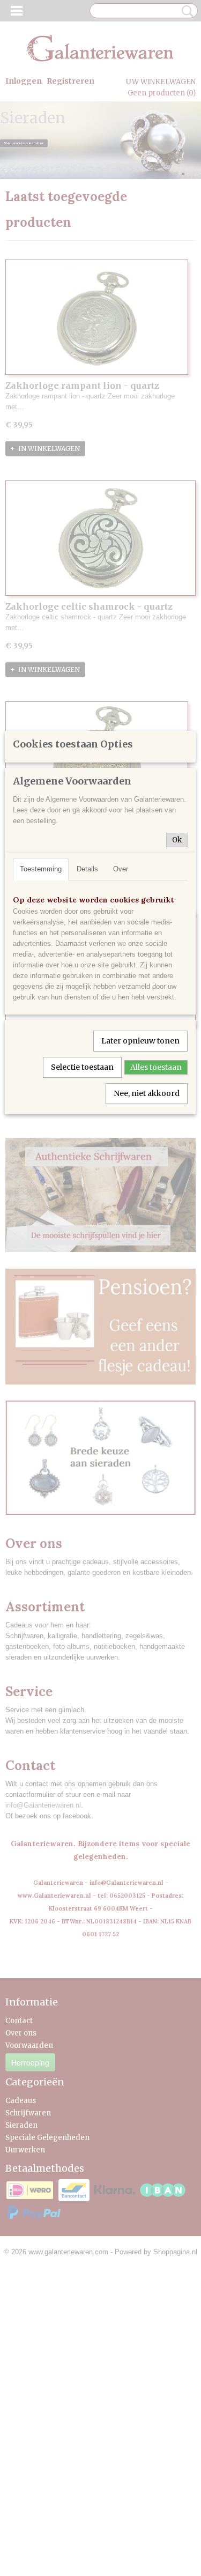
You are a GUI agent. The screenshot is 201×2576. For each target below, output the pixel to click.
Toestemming (41, 869)
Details (87, 869)
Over (121, 869)
